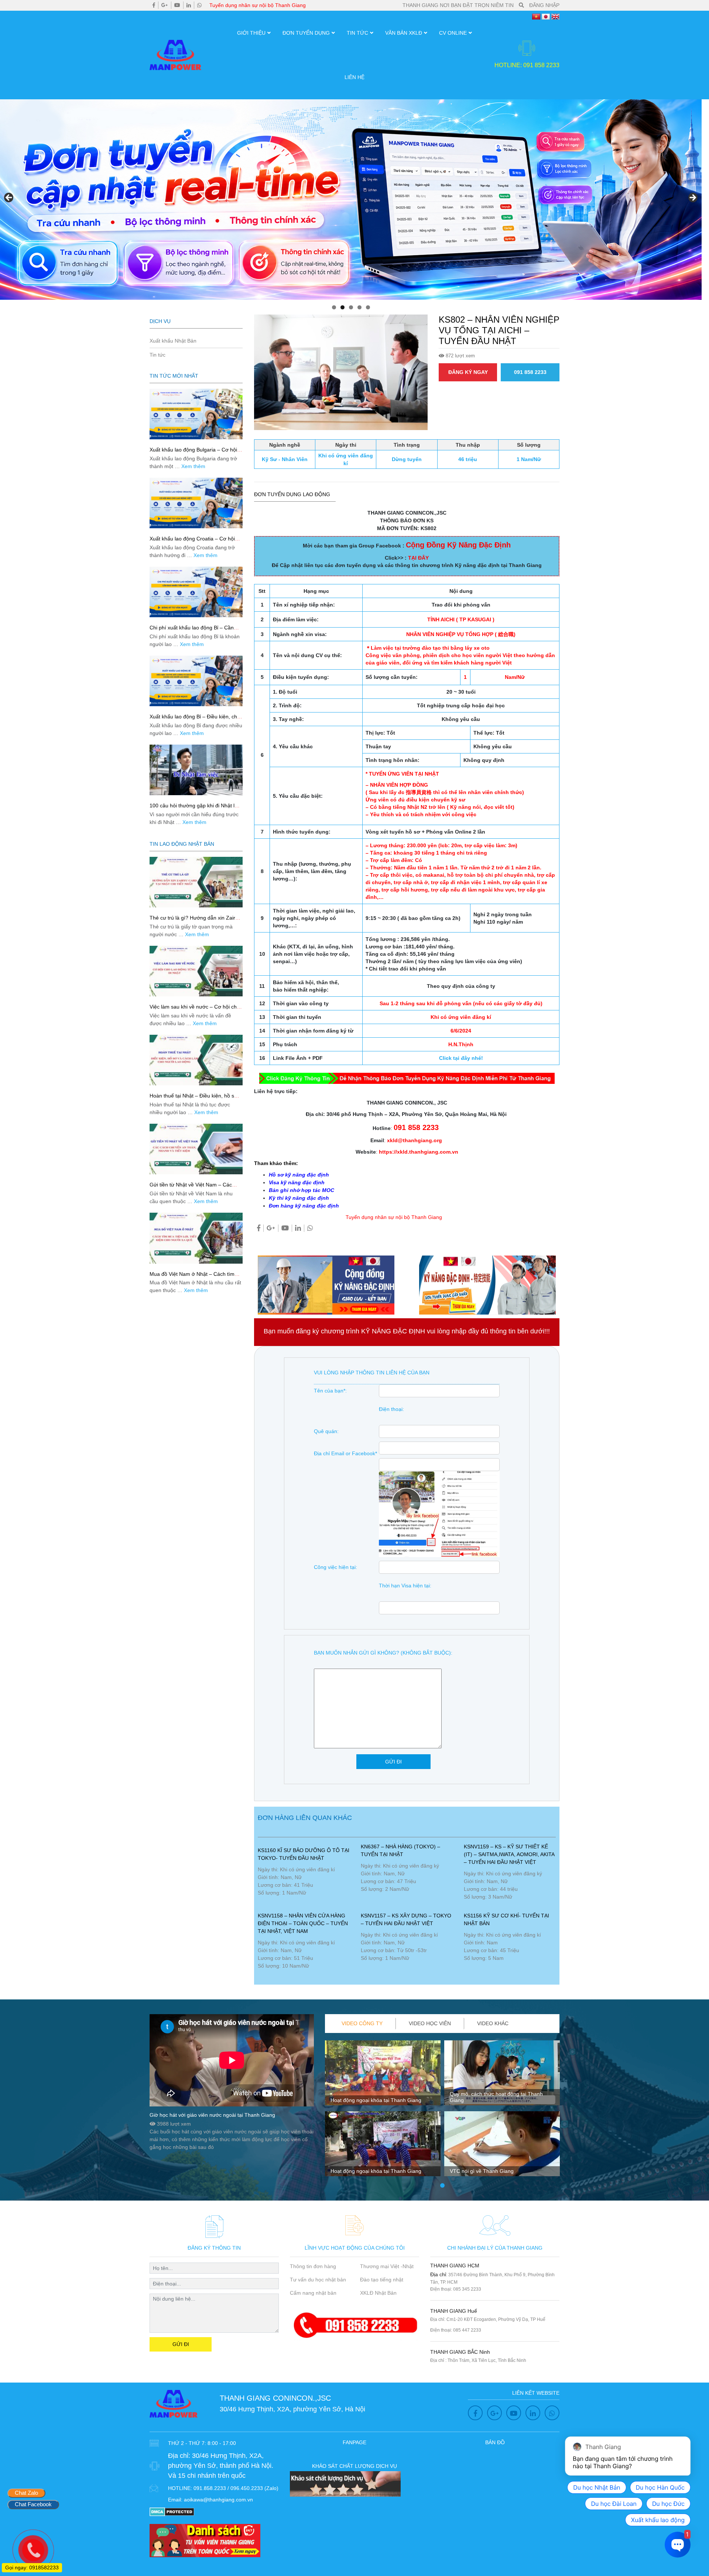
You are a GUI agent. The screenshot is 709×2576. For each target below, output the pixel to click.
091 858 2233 (530, 372)
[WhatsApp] (199, 5)
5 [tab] (368, 307)
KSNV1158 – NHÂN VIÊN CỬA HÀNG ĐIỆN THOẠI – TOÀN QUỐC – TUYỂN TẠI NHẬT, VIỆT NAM (303, 1923)
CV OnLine (453, 33)
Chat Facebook (33, 2504)
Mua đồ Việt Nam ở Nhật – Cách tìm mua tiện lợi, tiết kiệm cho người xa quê (196, 1277)
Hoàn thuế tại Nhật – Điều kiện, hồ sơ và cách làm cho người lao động (193, 1099)
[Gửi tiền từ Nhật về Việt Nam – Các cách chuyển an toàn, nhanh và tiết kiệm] (196, 1149)
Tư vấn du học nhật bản (318, 2280)
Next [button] (692, 198)
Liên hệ (354, 77)
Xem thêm (193, 466)
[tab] (362, 2024)
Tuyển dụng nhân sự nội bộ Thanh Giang (258, 5)
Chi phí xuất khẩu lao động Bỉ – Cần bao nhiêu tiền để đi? (192, 631)
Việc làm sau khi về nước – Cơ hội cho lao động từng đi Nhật (195, 1010)
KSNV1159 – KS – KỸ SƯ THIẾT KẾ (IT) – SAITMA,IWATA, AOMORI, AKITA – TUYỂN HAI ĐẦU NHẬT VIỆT (509, 1854)
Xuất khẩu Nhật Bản (173, 341)
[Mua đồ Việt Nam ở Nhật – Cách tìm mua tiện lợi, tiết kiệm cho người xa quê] (196, 1238)
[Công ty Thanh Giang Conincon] (351, 200)
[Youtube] (177, 5)
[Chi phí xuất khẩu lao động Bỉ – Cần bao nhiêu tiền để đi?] (196, 592)
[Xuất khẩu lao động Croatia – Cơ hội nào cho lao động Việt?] (196, 503)
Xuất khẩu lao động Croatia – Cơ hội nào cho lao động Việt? (192, 542)
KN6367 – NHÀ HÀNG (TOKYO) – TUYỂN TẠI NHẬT (400, 1850)
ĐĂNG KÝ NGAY (468, 372)
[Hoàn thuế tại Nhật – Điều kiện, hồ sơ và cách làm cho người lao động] (196, 1060)
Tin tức (357, 33)
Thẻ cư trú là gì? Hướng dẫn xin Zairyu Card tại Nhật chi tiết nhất (195, 921)
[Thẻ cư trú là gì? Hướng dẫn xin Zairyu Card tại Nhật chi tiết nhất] (196, 882)
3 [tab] (351, 307)
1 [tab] (334, 307)
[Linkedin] (189, 5)
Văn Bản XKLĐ (404, 33)
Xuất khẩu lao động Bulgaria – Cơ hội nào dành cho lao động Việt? (193, 453)
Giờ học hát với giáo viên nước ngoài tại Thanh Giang (212, 2115)
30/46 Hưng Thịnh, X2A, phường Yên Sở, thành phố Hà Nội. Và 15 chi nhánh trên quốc (221, 2466)
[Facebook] (154, 5)
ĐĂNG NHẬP (544, 5)
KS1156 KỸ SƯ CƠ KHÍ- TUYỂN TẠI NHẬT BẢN (506, 1919)
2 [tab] (342, 307)
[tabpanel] (383, 2111)
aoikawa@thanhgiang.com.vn (218, 2500)
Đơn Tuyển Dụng (306, 33)
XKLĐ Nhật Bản (378, 2293)
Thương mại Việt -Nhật (387, 2266)
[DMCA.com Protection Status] (172, 2511)
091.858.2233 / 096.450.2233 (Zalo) (236, 2488)
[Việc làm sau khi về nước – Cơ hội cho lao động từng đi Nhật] (196, 971)
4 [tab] (359, 307)
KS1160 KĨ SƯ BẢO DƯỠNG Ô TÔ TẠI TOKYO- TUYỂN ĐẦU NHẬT (304, 1854)
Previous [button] (9, 198)
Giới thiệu (251, 33)
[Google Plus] (165, 5)
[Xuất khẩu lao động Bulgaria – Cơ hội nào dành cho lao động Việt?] (196, 414)
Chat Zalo (26, 2493)
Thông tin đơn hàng (313, 2266)
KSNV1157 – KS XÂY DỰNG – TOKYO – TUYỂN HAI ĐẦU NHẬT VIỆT (406, 1919)
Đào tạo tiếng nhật (382, 2280)
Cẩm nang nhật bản (313, 2293)
